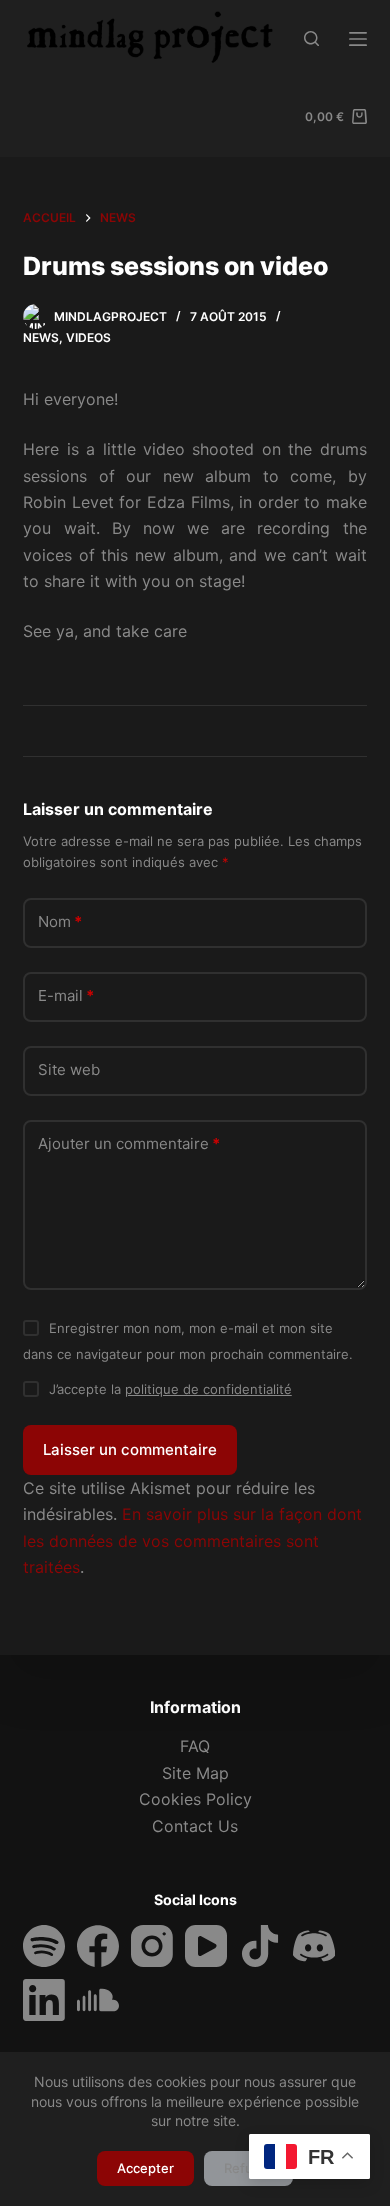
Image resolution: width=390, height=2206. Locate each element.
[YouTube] (206, 1946)
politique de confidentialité (208, 1389)
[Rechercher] (311, 38)
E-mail (66, 995)
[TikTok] (260, 1946)
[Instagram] (152, 1946)
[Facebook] (98, 1946)
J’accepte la (170, 1389)
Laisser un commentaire (130, 1449)
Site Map (195, 1773)
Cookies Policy (195, 1799)
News (41, 337)
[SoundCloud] (98, 2000)
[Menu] (358, 39)
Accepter (145, 2168)
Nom (60, 921)
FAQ (195, 1746)
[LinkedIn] (44, 2000)
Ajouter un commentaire (129, 1143)
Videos (88, 337)
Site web (69, 1069)
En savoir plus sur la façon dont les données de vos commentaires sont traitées (192, 1540)
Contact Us (195, 1826)
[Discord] (314, 1946)
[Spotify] (44, 1946)
